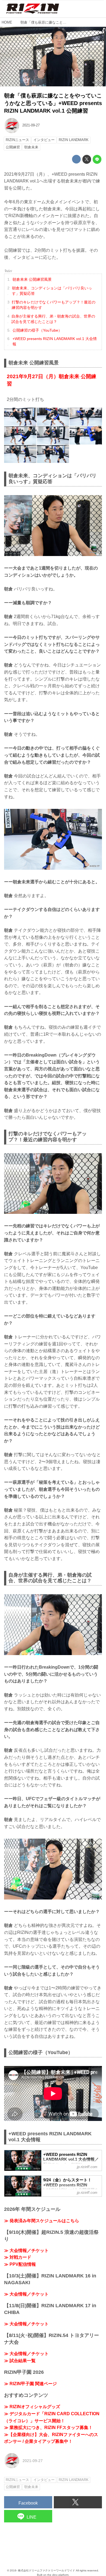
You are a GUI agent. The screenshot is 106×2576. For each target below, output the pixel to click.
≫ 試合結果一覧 (20, 2361)
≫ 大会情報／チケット (26, 2250)
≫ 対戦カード (18, 2257)
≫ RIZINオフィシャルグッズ (32, 2407)
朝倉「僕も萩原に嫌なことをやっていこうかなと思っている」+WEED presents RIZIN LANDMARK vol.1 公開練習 (53, 103)
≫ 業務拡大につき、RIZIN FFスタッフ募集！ (48, 2428)
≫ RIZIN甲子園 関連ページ (30, 2384)
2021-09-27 (31, 125)
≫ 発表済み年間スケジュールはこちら (42, 2221)
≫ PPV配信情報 (20, 2264)
